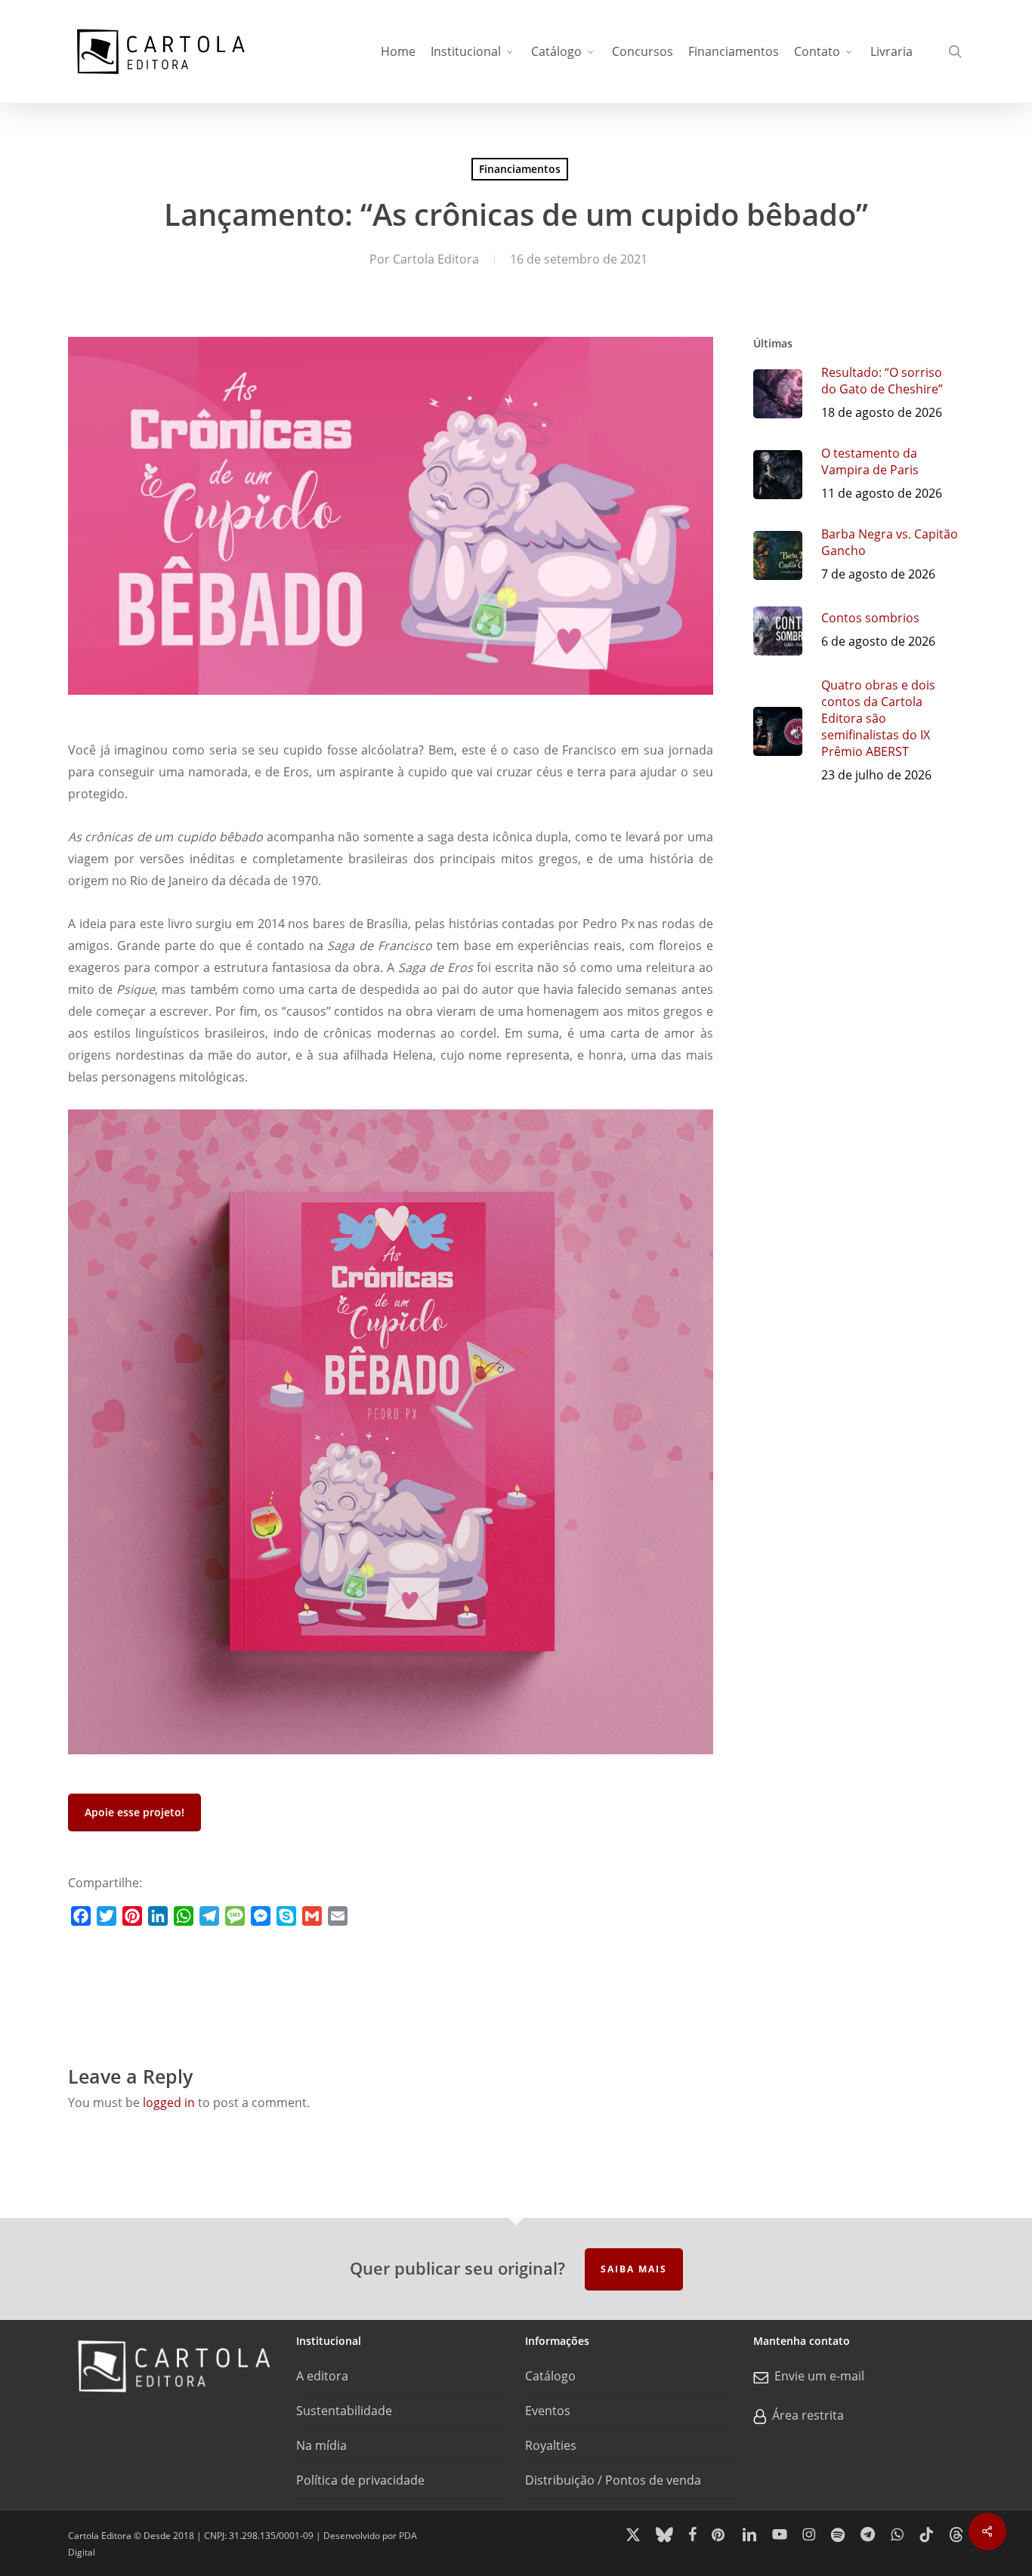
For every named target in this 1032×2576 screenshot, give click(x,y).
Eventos (548, 2411)
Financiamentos (520, 169)
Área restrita (808, 2415)
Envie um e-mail (819, 2376)
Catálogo (550, 2376)
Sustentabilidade (344, 2411)
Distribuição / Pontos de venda (613, 2480)
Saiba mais (634, 2269)
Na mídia (321, 2445)
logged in (169, 2102)
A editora (322, 2376)
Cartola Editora (436, 259)
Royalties (551, 2445)
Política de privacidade (360, 2480)
